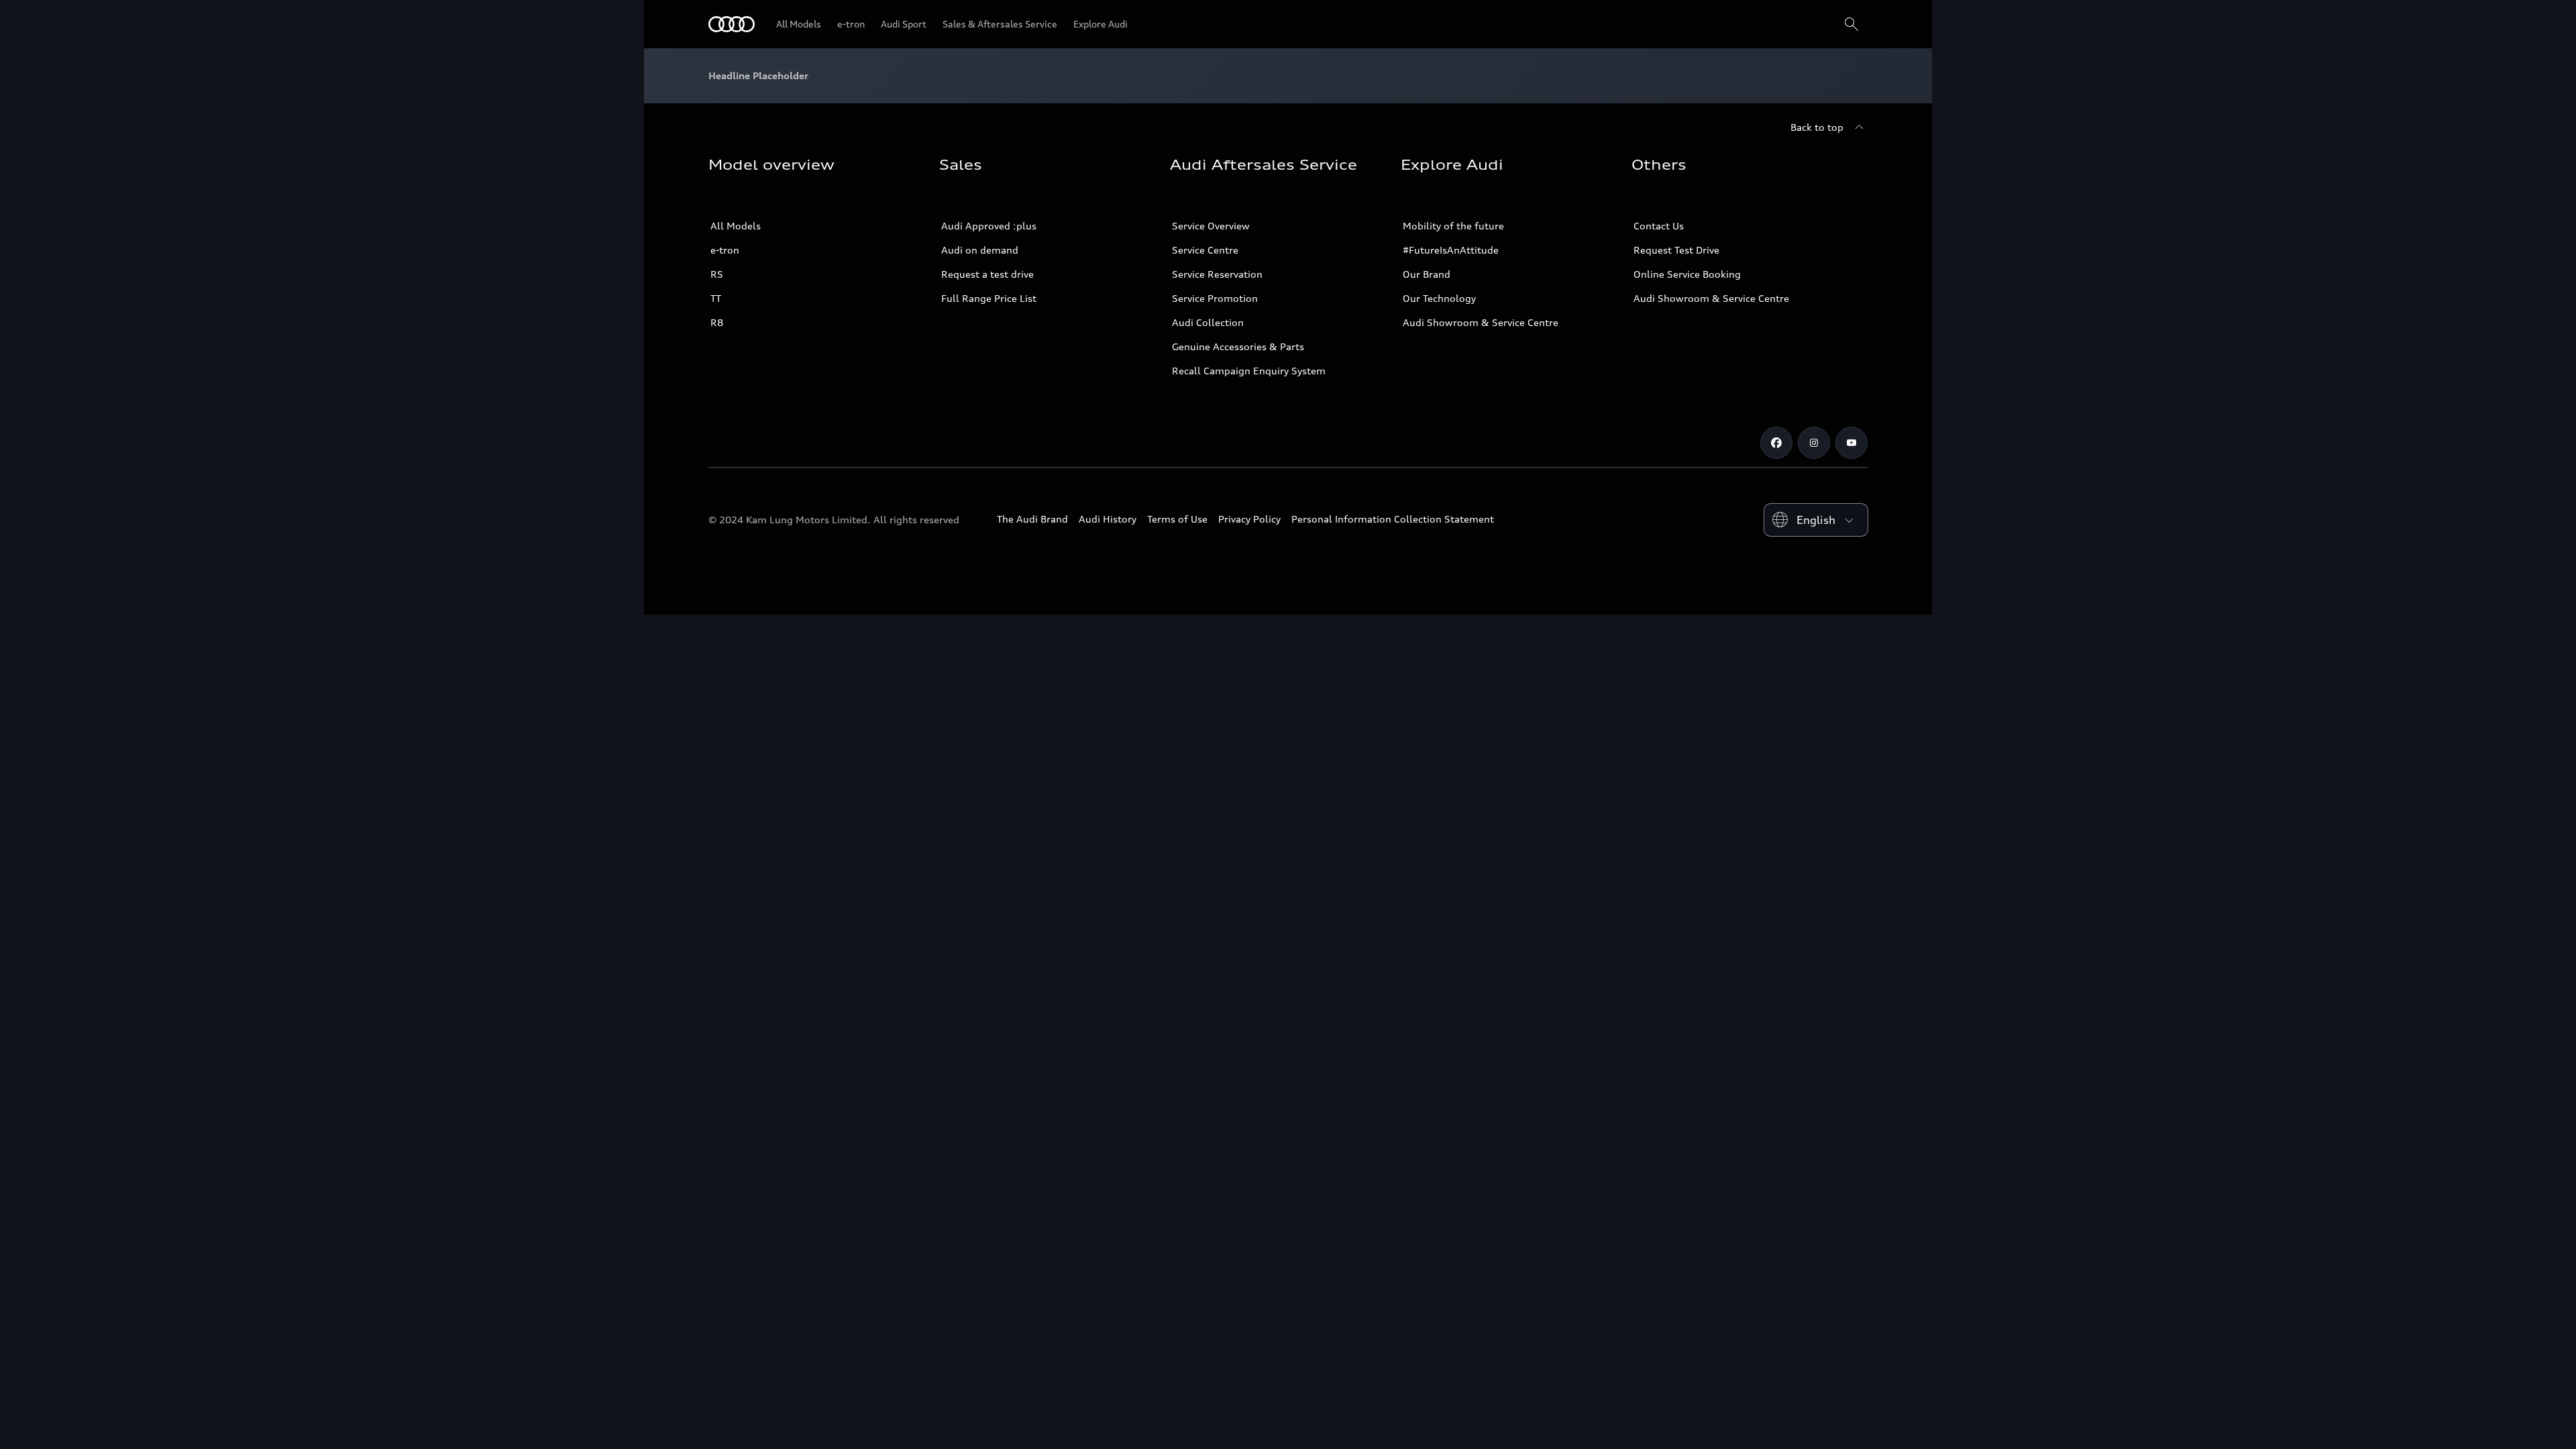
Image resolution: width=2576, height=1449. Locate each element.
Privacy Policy (1249, 519)
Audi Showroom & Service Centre (1481, 322)
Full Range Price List (989, 298)
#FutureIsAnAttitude (1451, 250)
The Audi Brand (1032, 519)
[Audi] (732, 24)
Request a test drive (987, 274)
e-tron (725, 250)
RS (717, 274)
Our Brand (1427, 274)
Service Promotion (1215, 298)
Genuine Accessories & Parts (1238, 346)
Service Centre (1205, 250)
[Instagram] (1814, 443)
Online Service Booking (1687, 274)
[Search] (1851, 24)
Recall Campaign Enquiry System (1249, 371)
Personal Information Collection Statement (1393, 519)
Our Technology (1439, 298)
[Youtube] (1851, 443)
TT (716, 298)
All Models (736, 226)
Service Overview (1211, 226)
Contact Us (1659, 226)
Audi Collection (1208, 322)
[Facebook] (1776, 443)
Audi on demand (980, 250)
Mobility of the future (1453, 226)
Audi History (1108, 519)
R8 (717, 322)
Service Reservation (1217, 274)
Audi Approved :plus (989, 226)
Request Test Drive (1676, 250)
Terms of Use (1177, 519)
